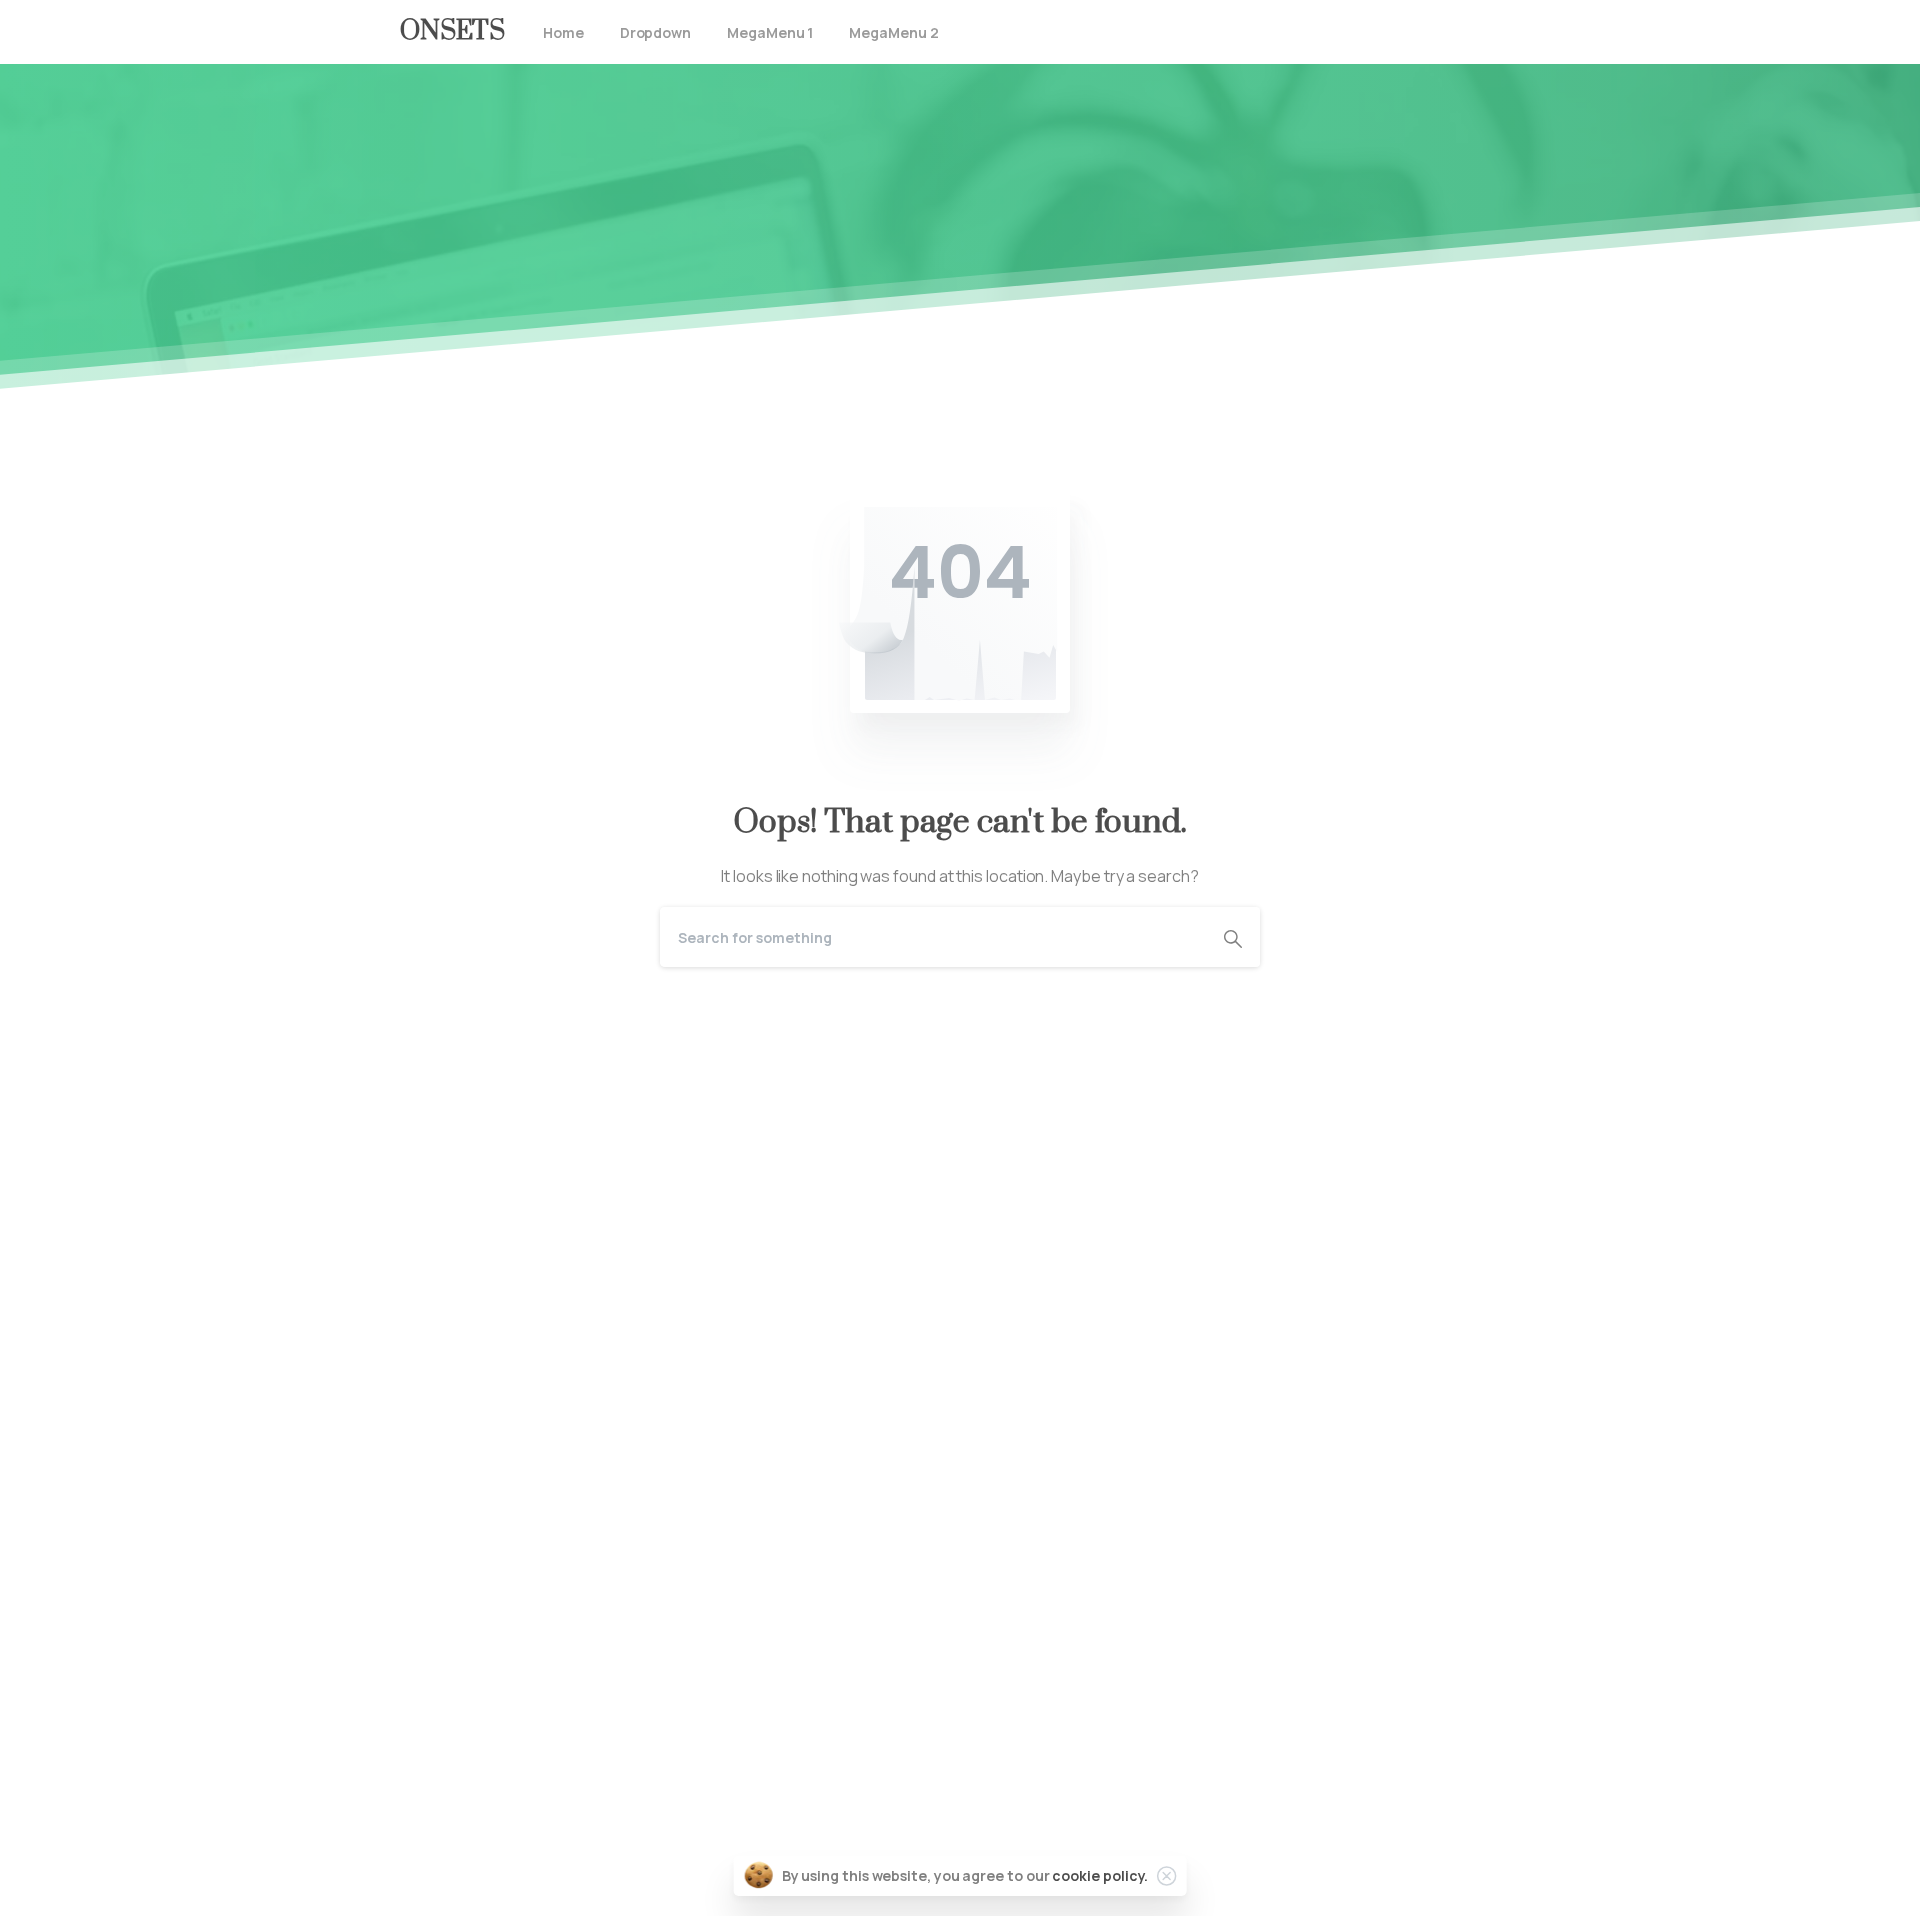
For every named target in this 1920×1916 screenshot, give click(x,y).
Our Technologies (465, 1673)
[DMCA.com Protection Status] (960, 1126)
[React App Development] (490, 1406)
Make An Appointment (659, 1406)
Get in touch (444, 1885)
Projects (431, 1702)
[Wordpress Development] (550, 1406)
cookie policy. (1100, 1875)
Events (425, 1731)
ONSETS (452, 31)
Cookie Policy (449, 1789)
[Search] (1233, 937)
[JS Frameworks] (430, 1406)
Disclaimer (437, 1760)
